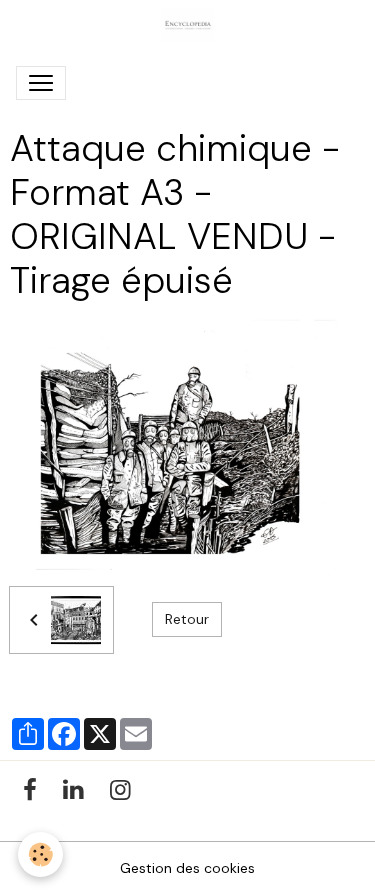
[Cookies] (40, 854)
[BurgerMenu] (41, 83)
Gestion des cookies (187, 868)
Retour (187, 619)
